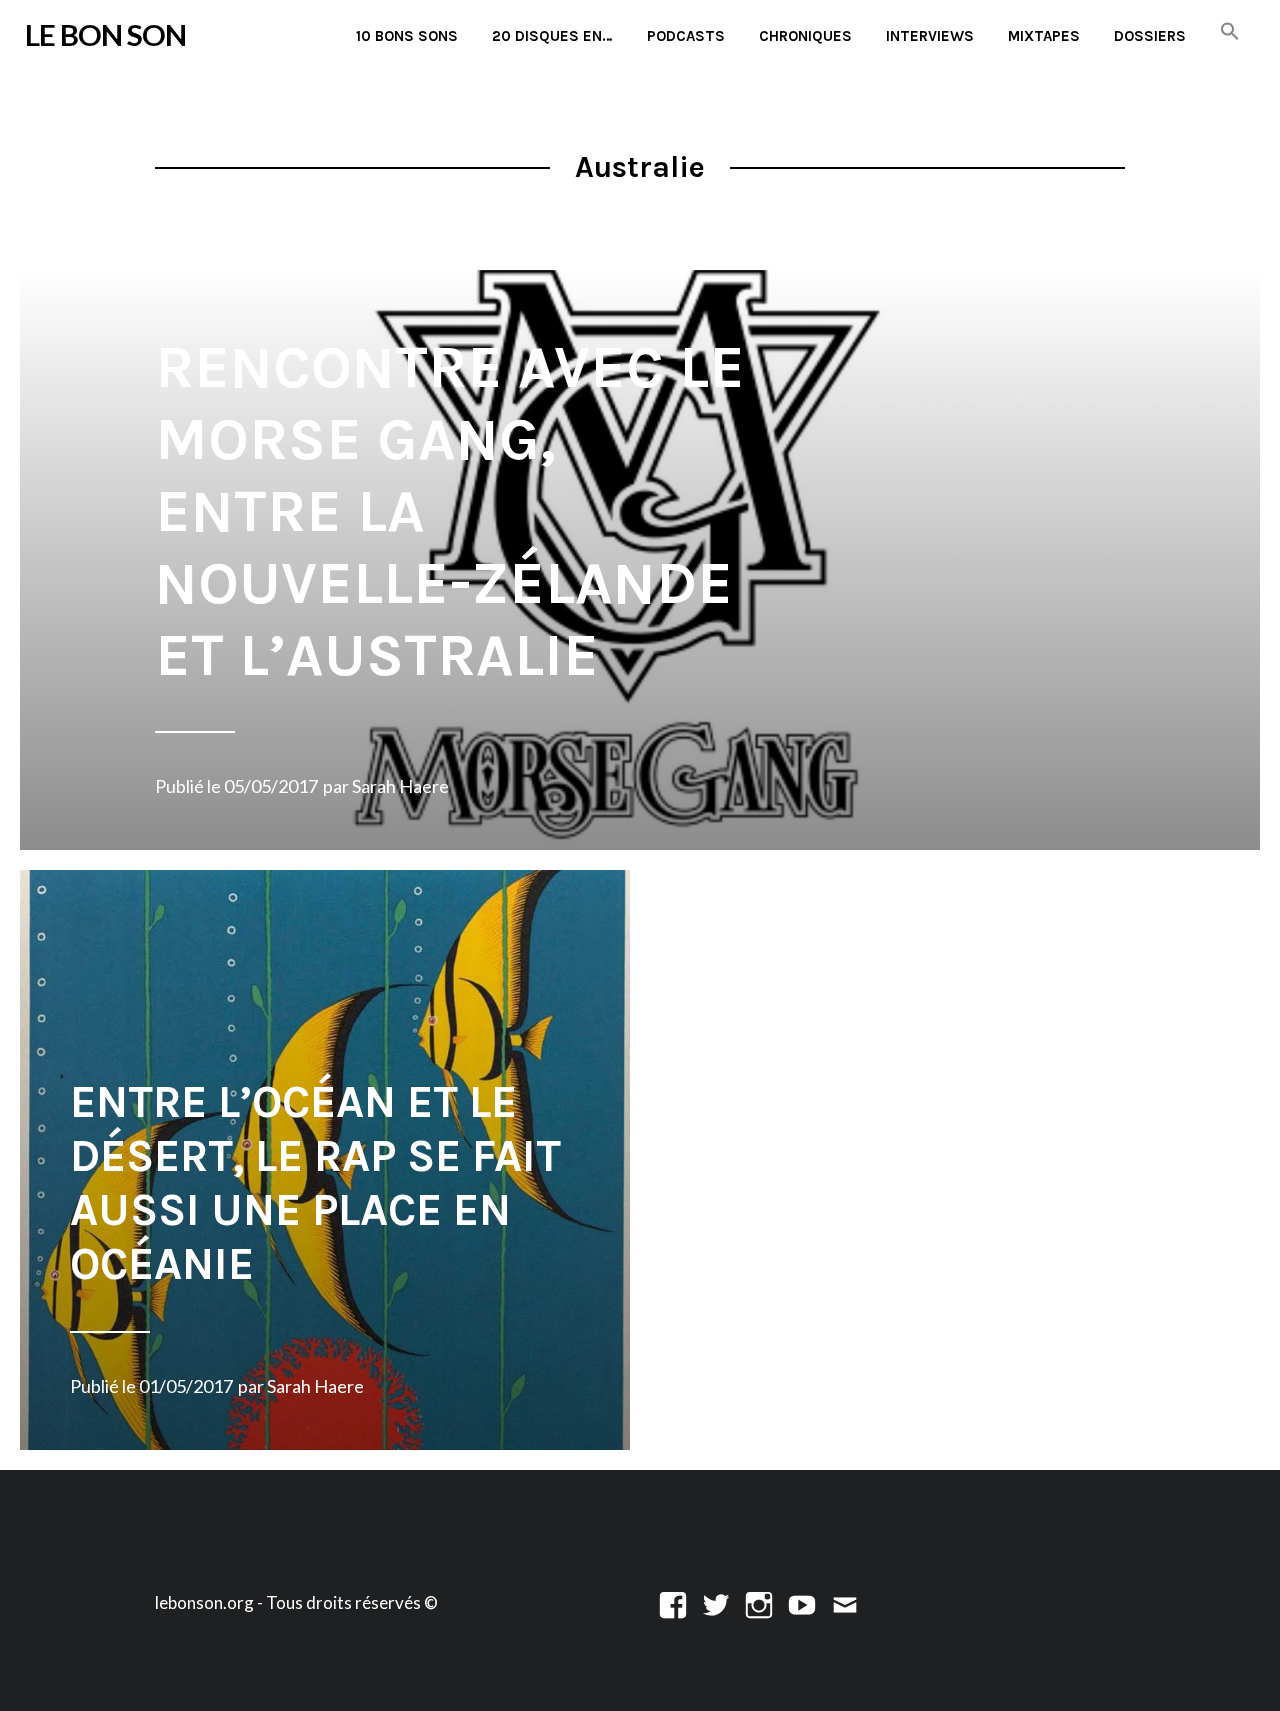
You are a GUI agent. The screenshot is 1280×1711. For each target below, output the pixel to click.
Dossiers (1150, 36)
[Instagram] (759, 1602)
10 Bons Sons (407, 36)
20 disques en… (552, 36)
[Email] (845, 1602)
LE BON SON (105, 34)
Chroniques (805, 36)
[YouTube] (802, 1602)
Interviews (930, 36)
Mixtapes (1044, 36)
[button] (1230, 32)
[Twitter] (716, 1602)
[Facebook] (673, 1602)
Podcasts (686, 36)
